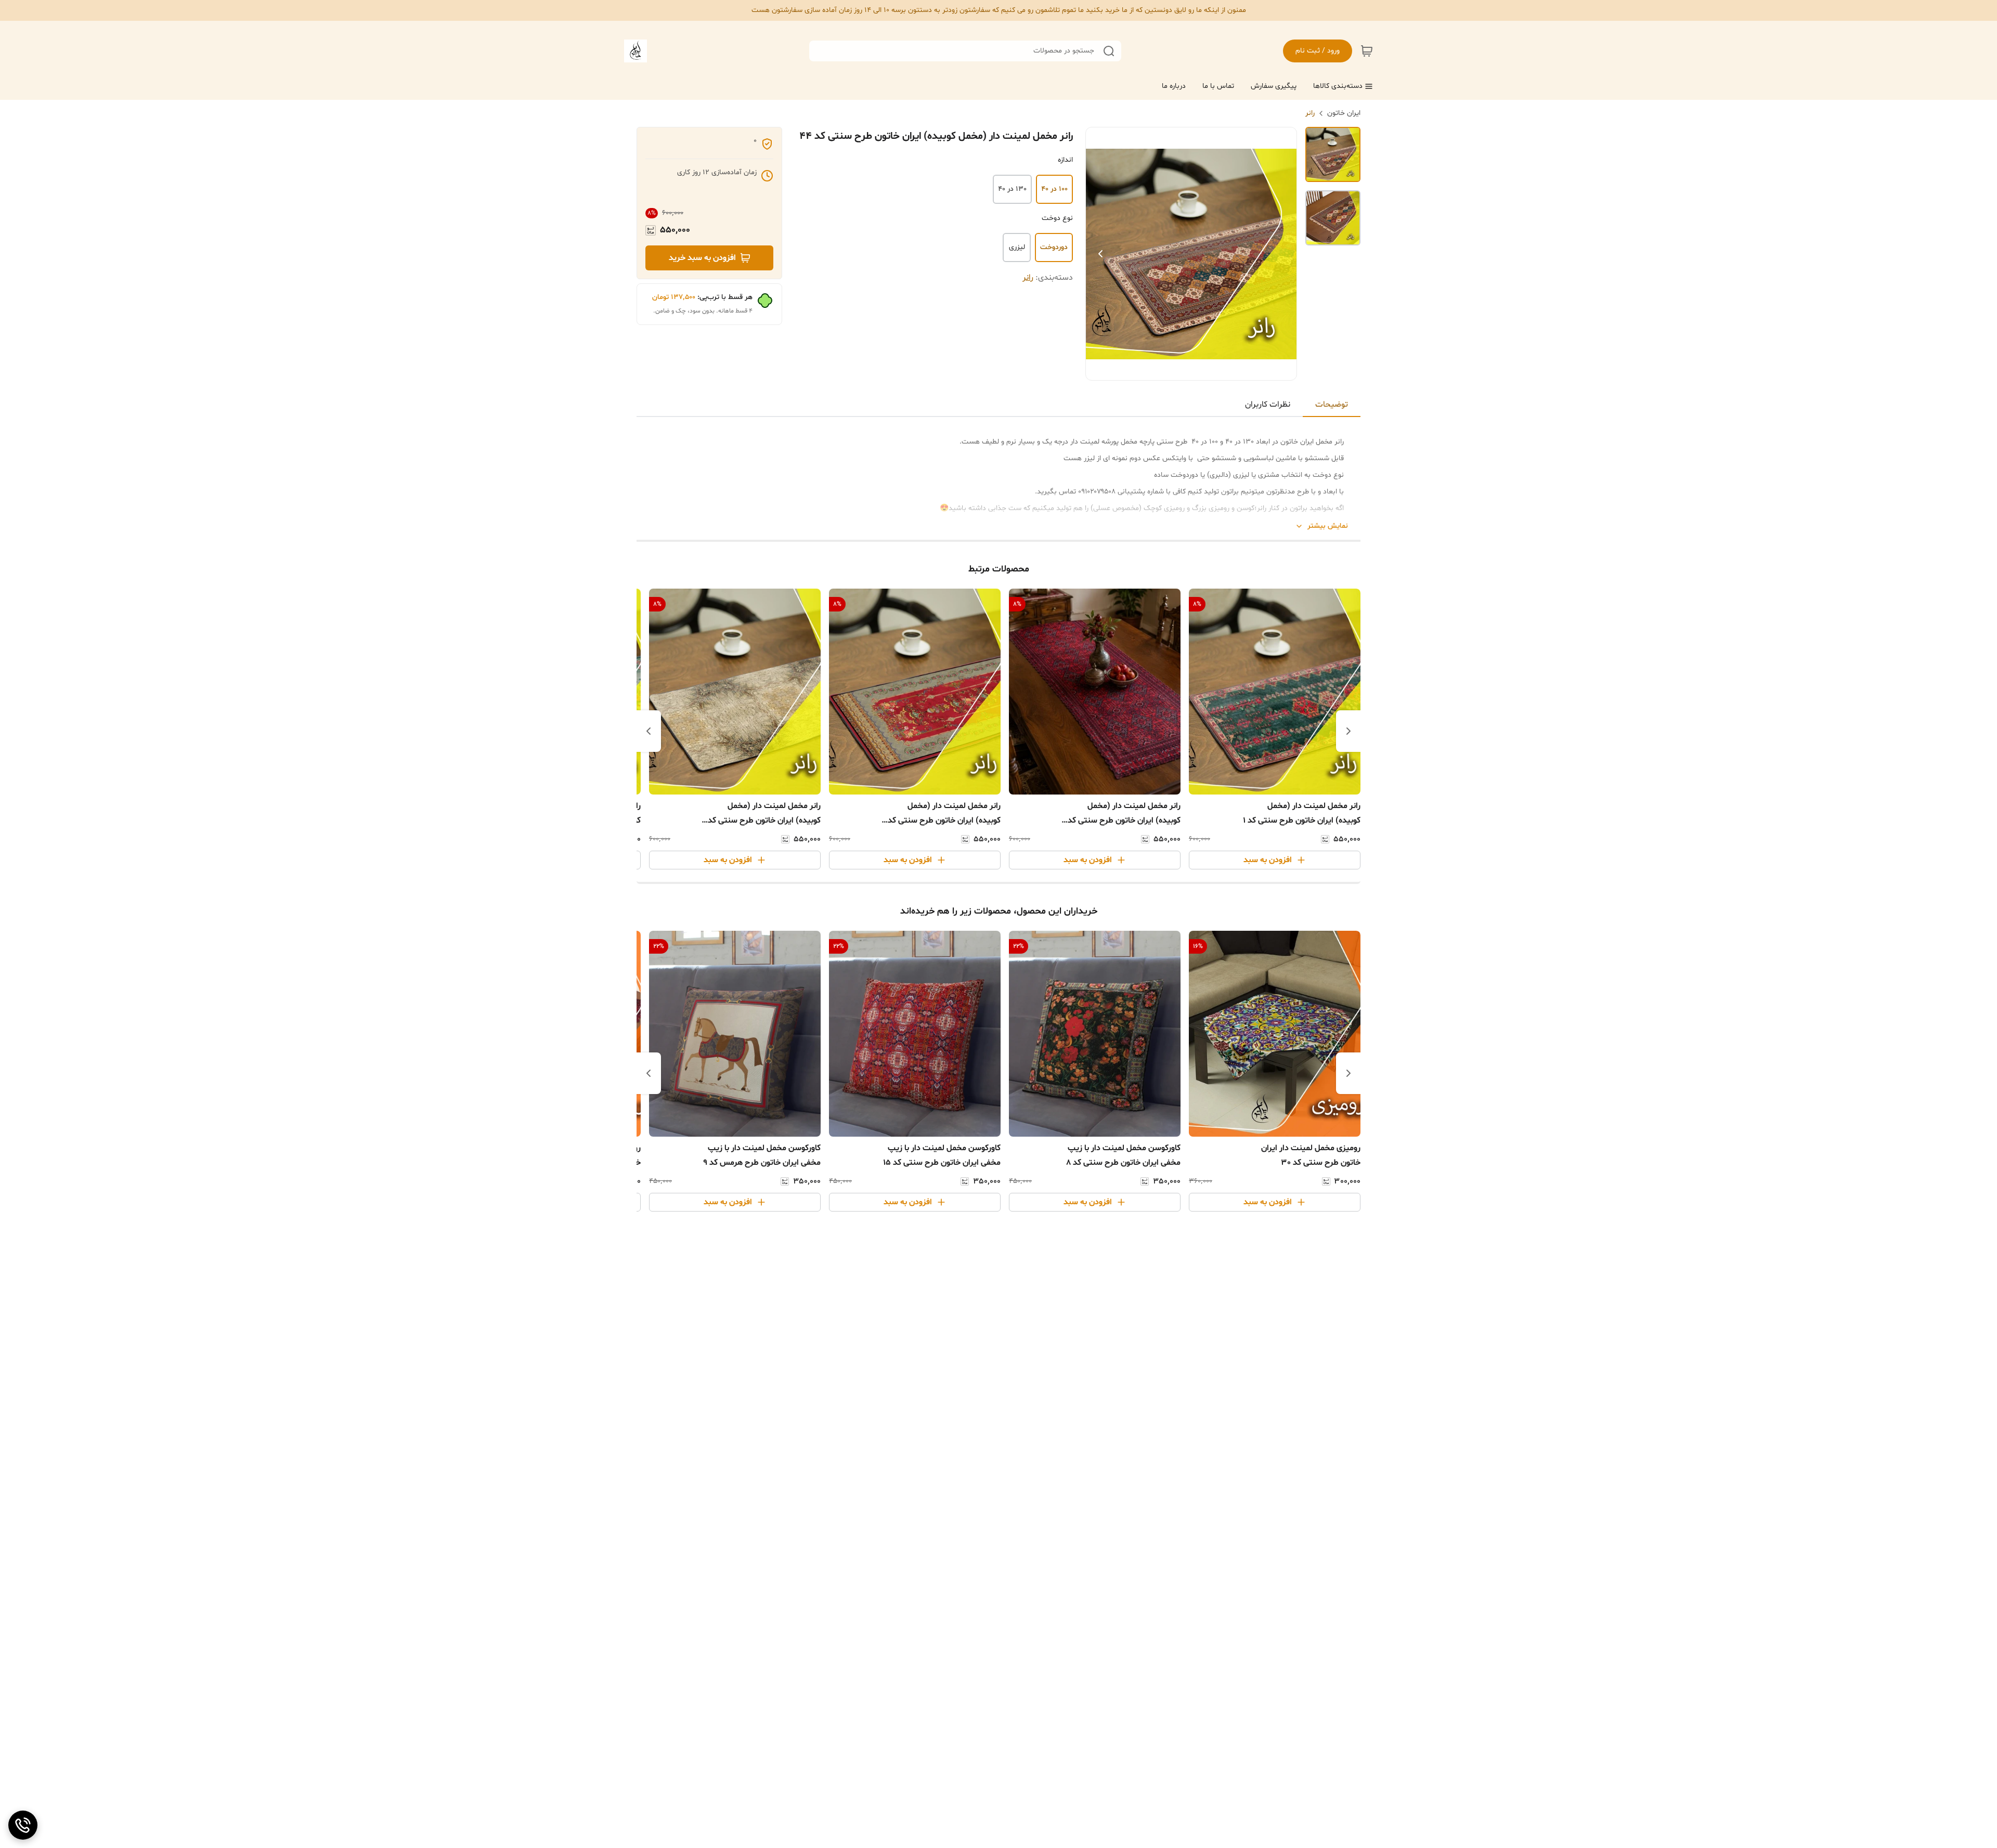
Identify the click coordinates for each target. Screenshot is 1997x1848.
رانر (1310, 113)
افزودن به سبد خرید (702, 258)
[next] (649, 731)
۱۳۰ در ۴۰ (1012, 189)
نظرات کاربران (1268, 405)
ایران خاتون (1344, 113)
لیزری (1017, 247)
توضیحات (1332, 405)
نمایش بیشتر (1328, 526)
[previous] (1348, 731)
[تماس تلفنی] (23, 1825)
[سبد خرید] (1367, 51)
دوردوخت (1054, 247)
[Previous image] (1100, 254)
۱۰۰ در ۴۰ (1054, 189)
